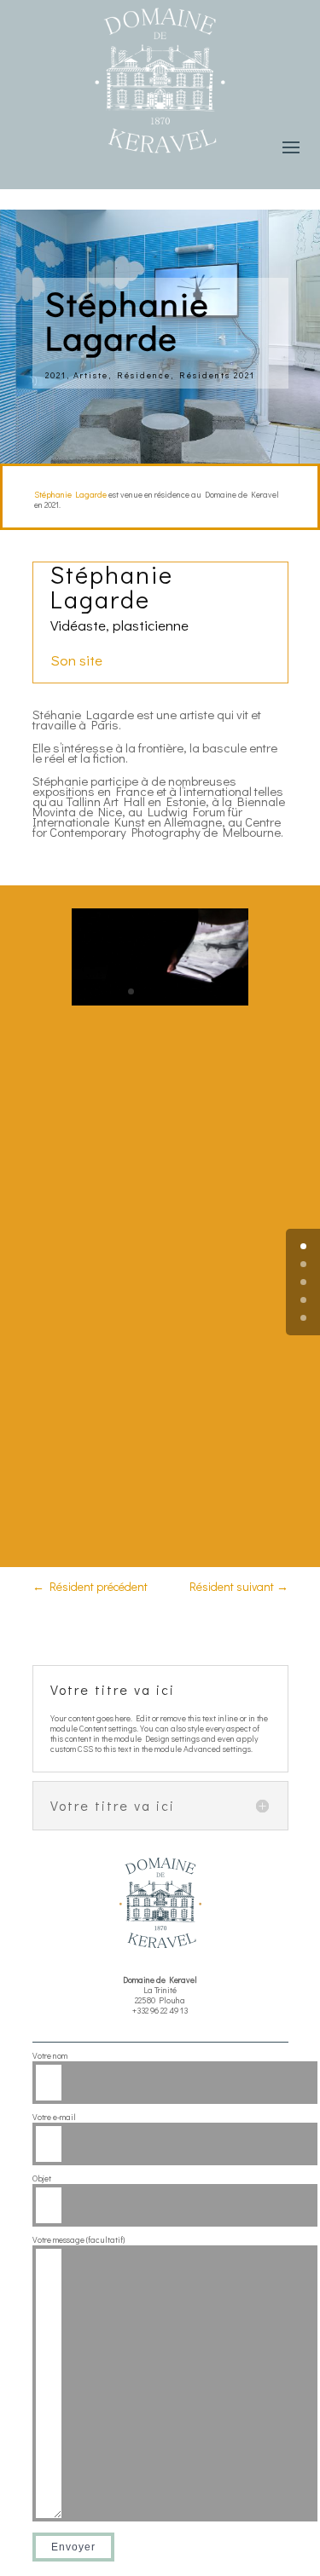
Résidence (144, 375)
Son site (78, 660)
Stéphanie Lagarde (70, 495)
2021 (56, 375)
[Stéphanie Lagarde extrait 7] (160, 1005)
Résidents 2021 (217, 375)
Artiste (91, 375)
